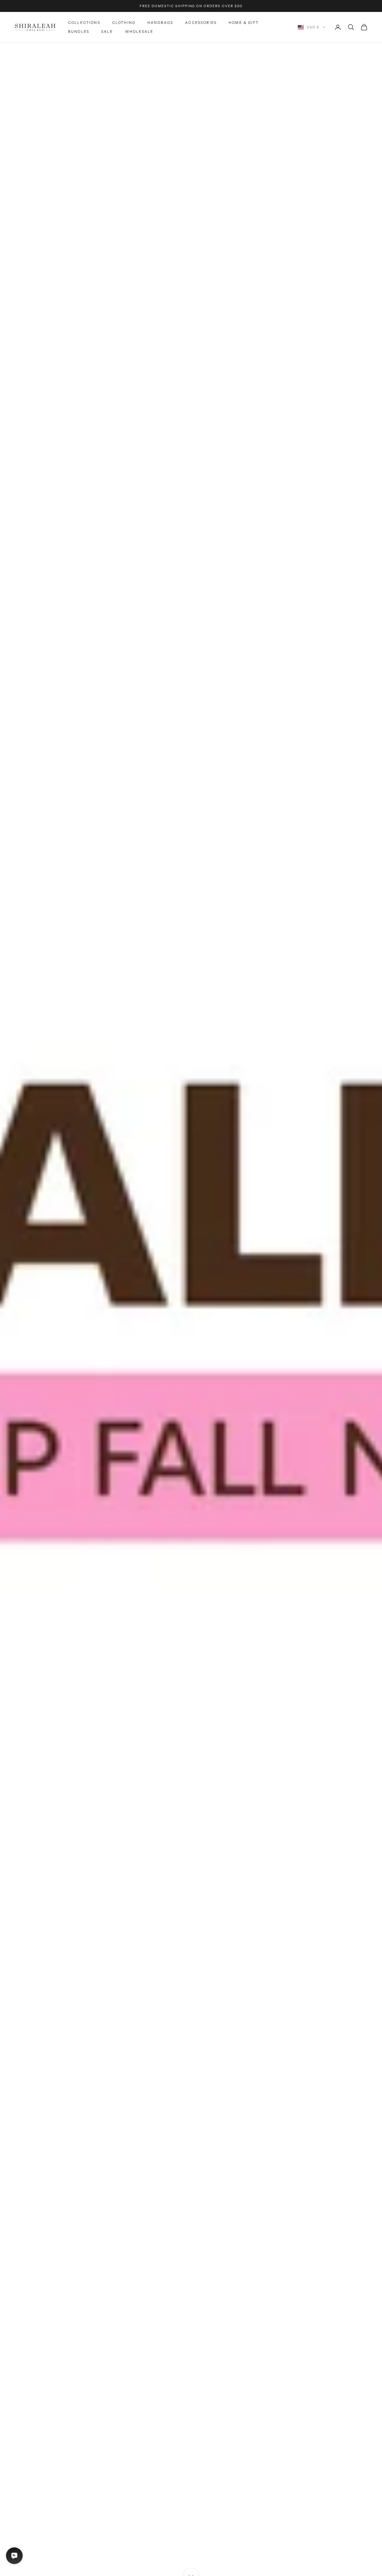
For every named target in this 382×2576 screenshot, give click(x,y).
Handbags (160, 23)
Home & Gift (244, 23)
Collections (84, 23)
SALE (107, 31)
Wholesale (139, 31)
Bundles (79, 31)
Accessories (201, 23)
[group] (191, 1309)
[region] (191, 1309)
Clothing (124, 23)
